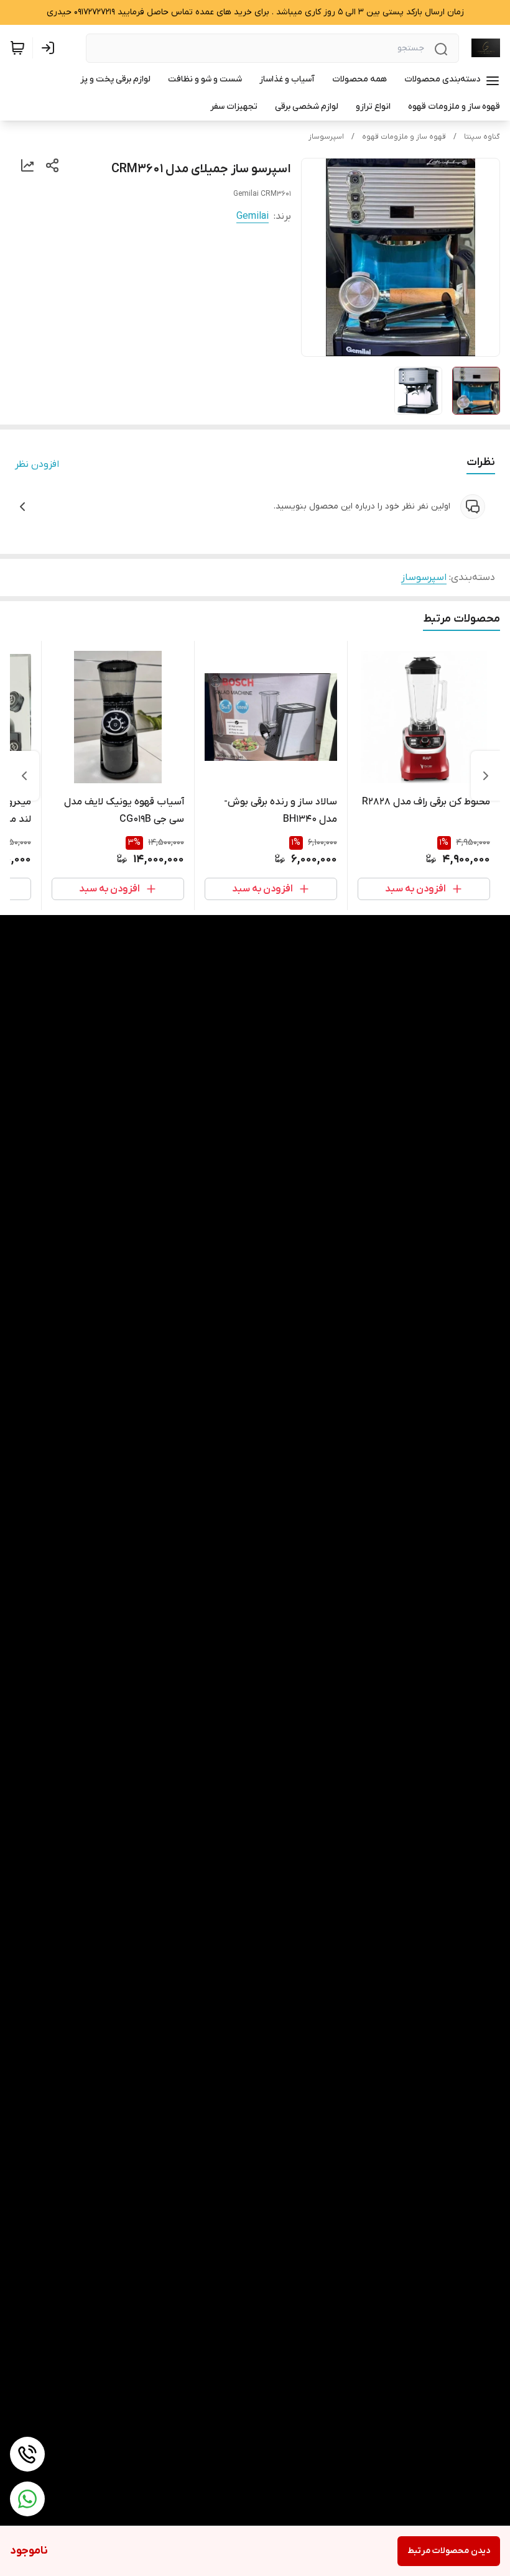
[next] (24, 776)
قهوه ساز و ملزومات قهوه (404, 137)
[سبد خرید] (17, 48)
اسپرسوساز (326, 137)
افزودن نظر (37, 464)
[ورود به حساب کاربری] (50, 48)
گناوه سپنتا (482, 137)
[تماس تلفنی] (27, 2454)
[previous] (486, 776)
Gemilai (253, 216)
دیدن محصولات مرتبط (449, 2551)
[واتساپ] (27, 2499)
